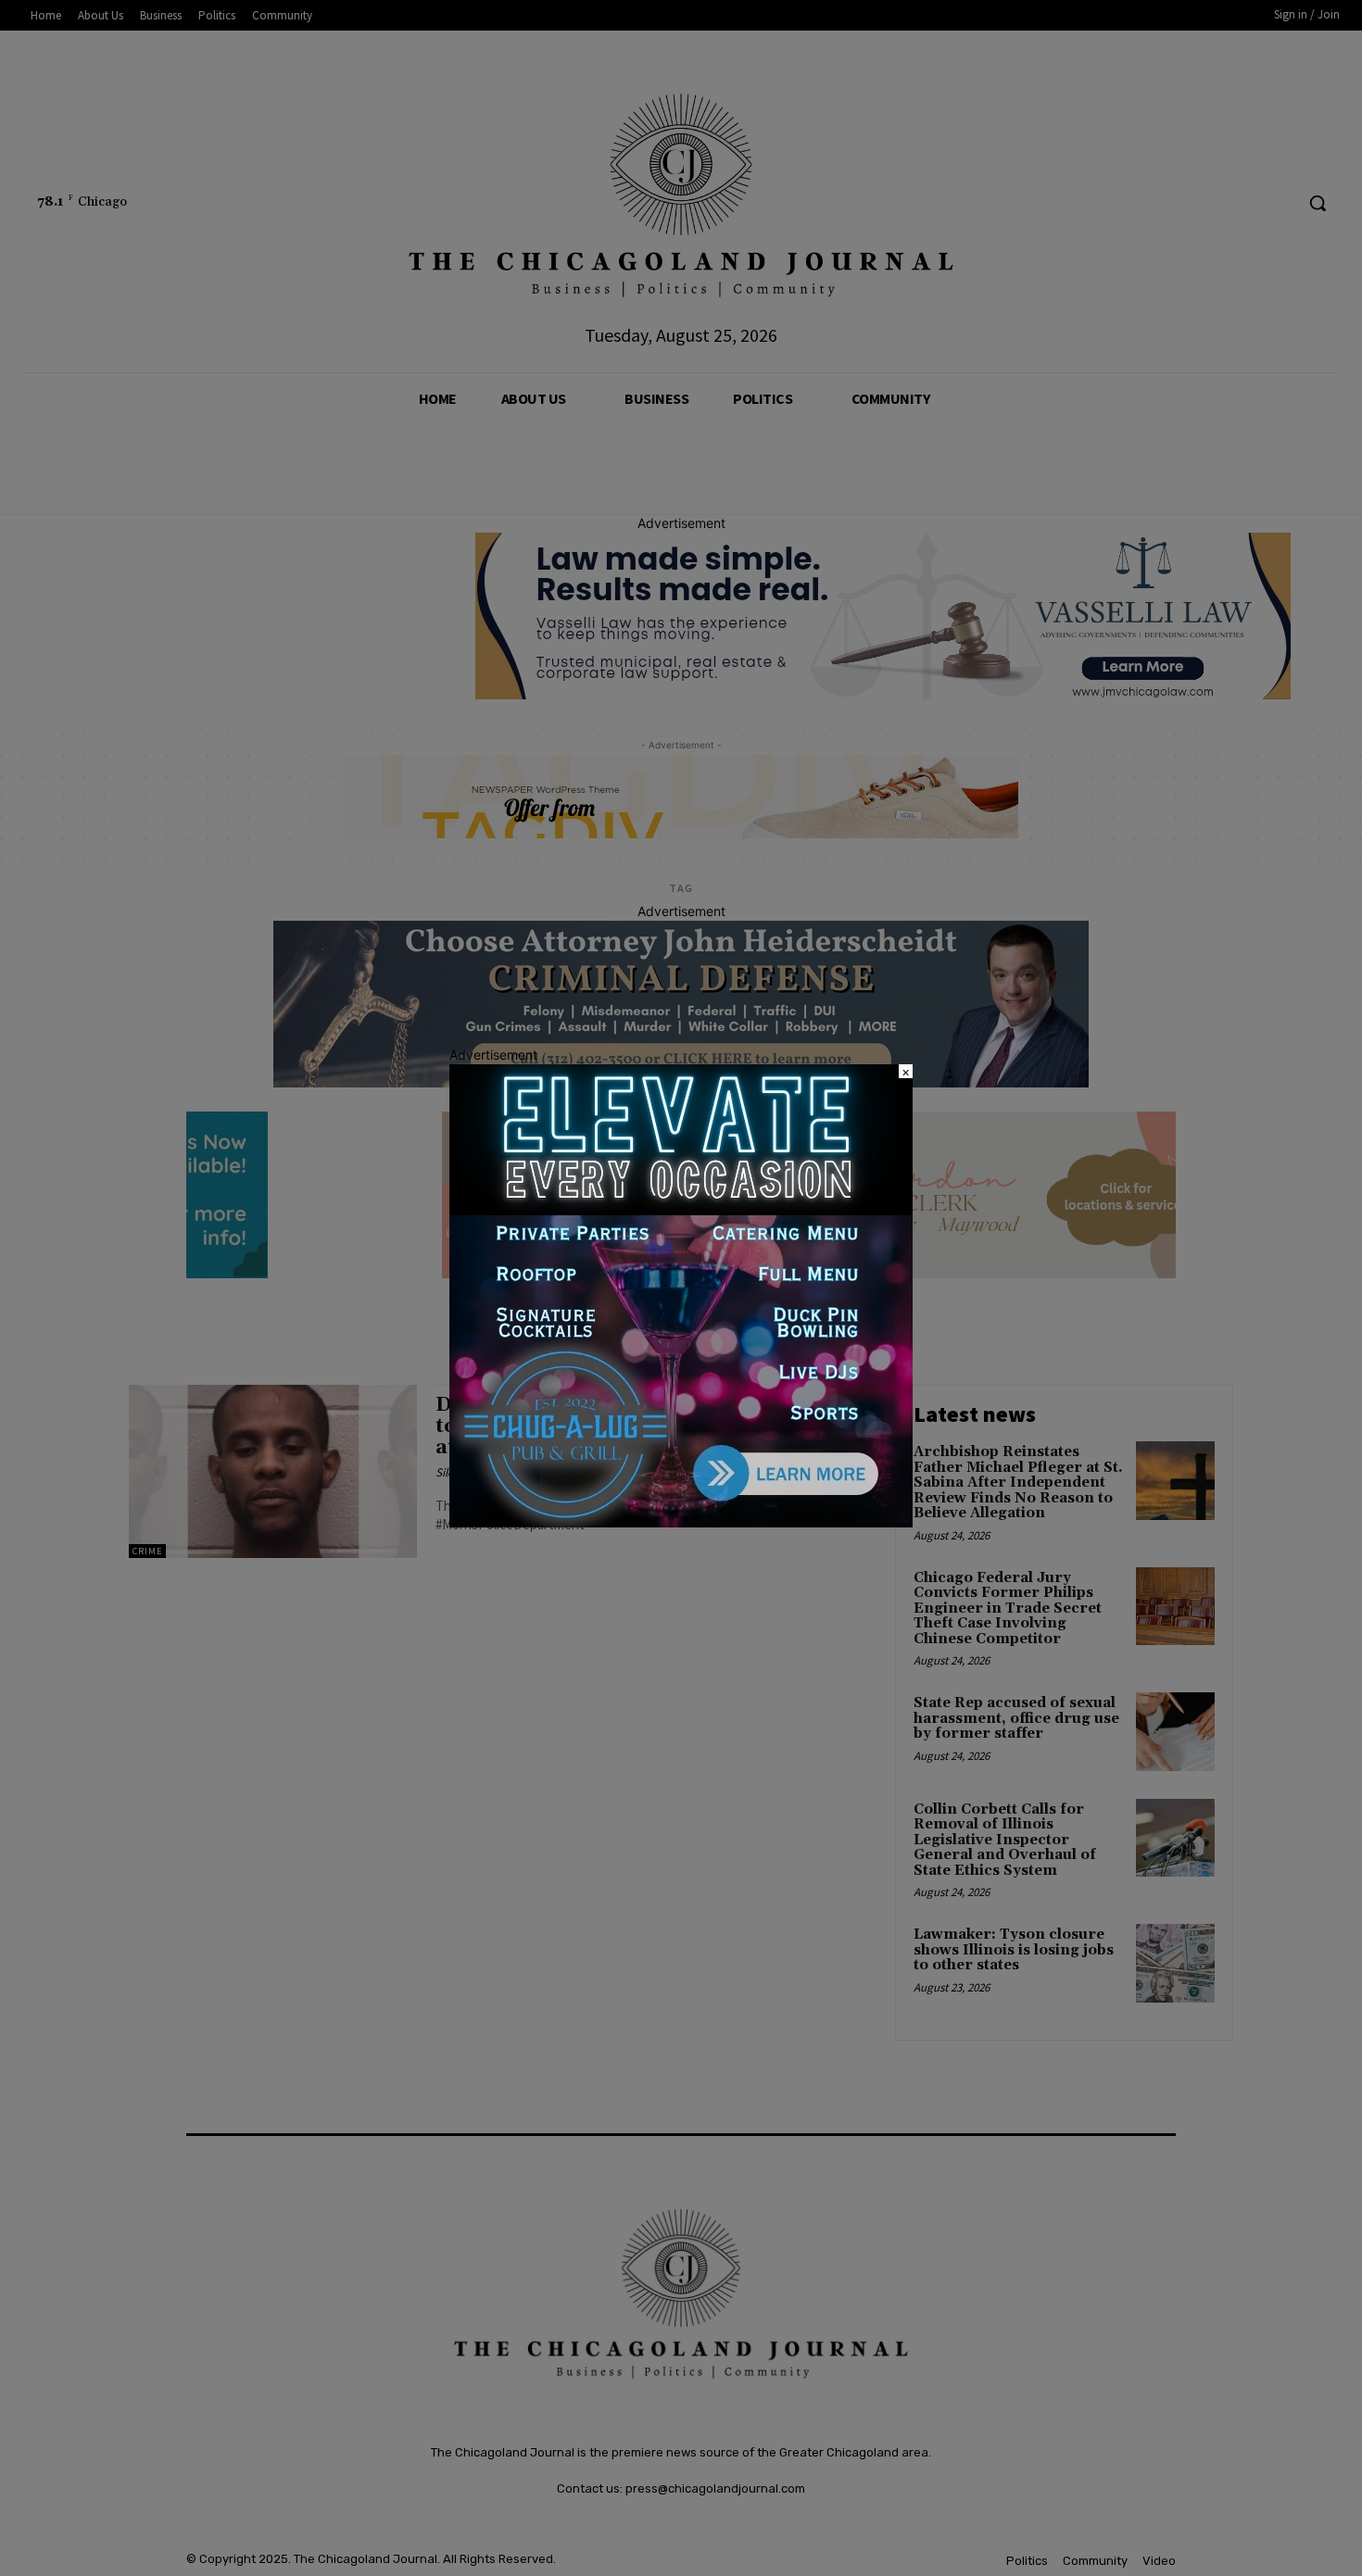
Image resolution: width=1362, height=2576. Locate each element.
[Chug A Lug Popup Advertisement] (681, 1522)
